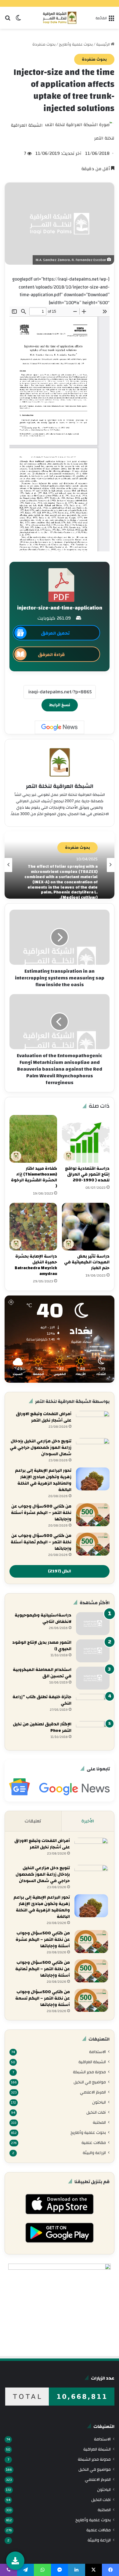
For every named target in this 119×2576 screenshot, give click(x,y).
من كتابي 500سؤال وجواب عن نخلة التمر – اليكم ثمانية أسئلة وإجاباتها (41, 1542)
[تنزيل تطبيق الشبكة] (15, 2561)
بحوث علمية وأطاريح (76, 44)
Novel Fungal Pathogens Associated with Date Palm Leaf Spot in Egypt (61, 882)
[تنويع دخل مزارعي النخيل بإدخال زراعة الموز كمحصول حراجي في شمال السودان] (93, 1450)
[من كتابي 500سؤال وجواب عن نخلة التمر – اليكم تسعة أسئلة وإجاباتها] (91, 2000)
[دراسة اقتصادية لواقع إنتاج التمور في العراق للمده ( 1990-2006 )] (86, 1139)
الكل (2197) (60, 1571)
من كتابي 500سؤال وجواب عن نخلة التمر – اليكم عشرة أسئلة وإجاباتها (41, 1513)
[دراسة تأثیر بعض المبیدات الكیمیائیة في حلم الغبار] (86, 1227)
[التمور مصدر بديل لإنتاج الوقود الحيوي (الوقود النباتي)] (93, 1651)
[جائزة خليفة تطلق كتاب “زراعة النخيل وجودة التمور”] (93, 1705)
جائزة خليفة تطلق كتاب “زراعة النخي (42, 1700)
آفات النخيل (96, 2112)
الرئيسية (103, 44)
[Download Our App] (59, 2216)
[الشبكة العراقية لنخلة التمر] (60, 18)
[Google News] (60, 727)
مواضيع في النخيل (90, 2082)
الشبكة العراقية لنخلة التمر (60, 786)
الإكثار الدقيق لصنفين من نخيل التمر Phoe (42, 1727)
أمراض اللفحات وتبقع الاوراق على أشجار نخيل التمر (44, 1417)
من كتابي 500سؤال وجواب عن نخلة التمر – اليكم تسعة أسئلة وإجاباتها (43, 1998)
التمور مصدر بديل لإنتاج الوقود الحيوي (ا (42, 1646)
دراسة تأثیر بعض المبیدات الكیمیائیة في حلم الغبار (87, 1262)
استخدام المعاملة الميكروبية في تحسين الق (42, 1673)
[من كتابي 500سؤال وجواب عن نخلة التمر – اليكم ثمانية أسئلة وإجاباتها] (93, 1544)
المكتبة (99, 2122)
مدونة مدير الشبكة (89, 2072)
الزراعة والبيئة (94, 2153)
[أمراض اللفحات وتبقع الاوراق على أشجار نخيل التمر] (93, 1422)
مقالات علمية (94, 2143)
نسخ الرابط (60, 705)
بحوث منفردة (44, 44)
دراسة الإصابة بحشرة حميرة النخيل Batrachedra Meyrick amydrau (36, 1265)
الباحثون (99, 2102)
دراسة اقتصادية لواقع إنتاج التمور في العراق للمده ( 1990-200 (87, 1174)
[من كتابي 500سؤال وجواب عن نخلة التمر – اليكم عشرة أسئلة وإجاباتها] (93, 1515)
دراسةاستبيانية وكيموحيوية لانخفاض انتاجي (43, 1618)
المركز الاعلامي (93, 2092)
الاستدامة (97, 2052)
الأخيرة (88, 1821)
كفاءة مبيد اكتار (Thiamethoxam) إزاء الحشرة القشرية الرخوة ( (34, 1177)
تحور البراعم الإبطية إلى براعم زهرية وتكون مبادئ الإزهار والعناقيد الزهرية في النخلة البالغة (43, 1480)
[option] (60, 865)
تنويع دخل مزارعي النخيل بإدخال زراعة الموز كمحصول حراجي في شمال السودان (41, 1448)
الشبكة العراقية (92, 2062)
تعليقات (33, 1821)
